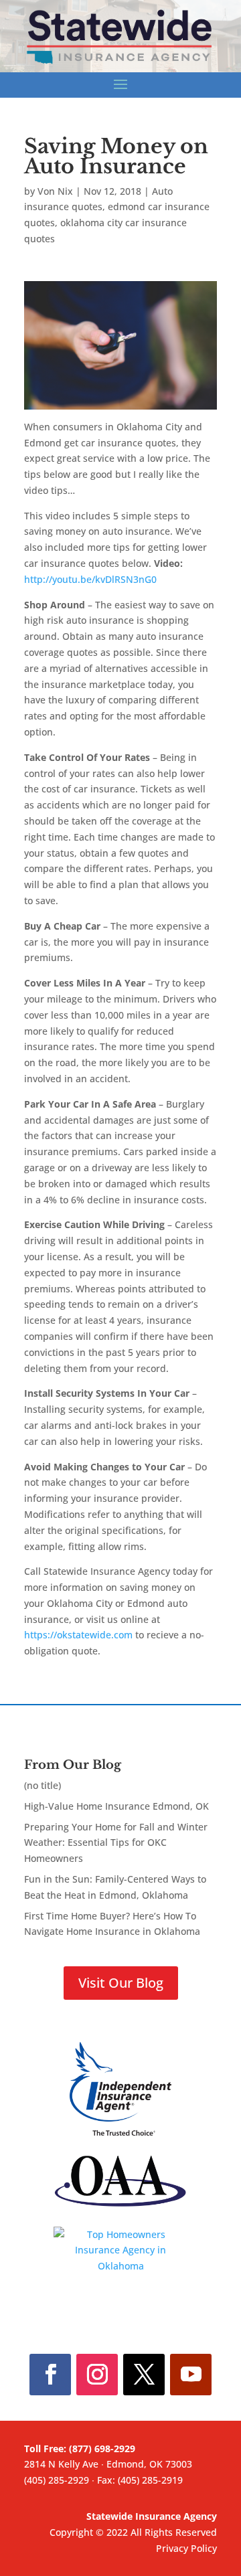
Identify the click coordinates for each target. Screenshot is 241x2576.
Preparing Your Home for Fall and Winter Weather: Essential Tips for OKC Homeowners (116, 1843)
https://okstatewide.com (78, 1635)
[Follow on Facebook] (50, 2375)
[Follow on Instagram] (97, 2375)
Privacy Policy (186, 2548)
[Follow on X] (144, 2375)
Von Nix (55, 191)
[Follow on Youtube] (191, 2375)
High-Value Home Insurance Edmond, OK (116, 1806)
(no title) (43, 1785)
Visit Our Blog (121, 1983)
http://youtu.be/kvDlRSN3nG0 (90, 579)
